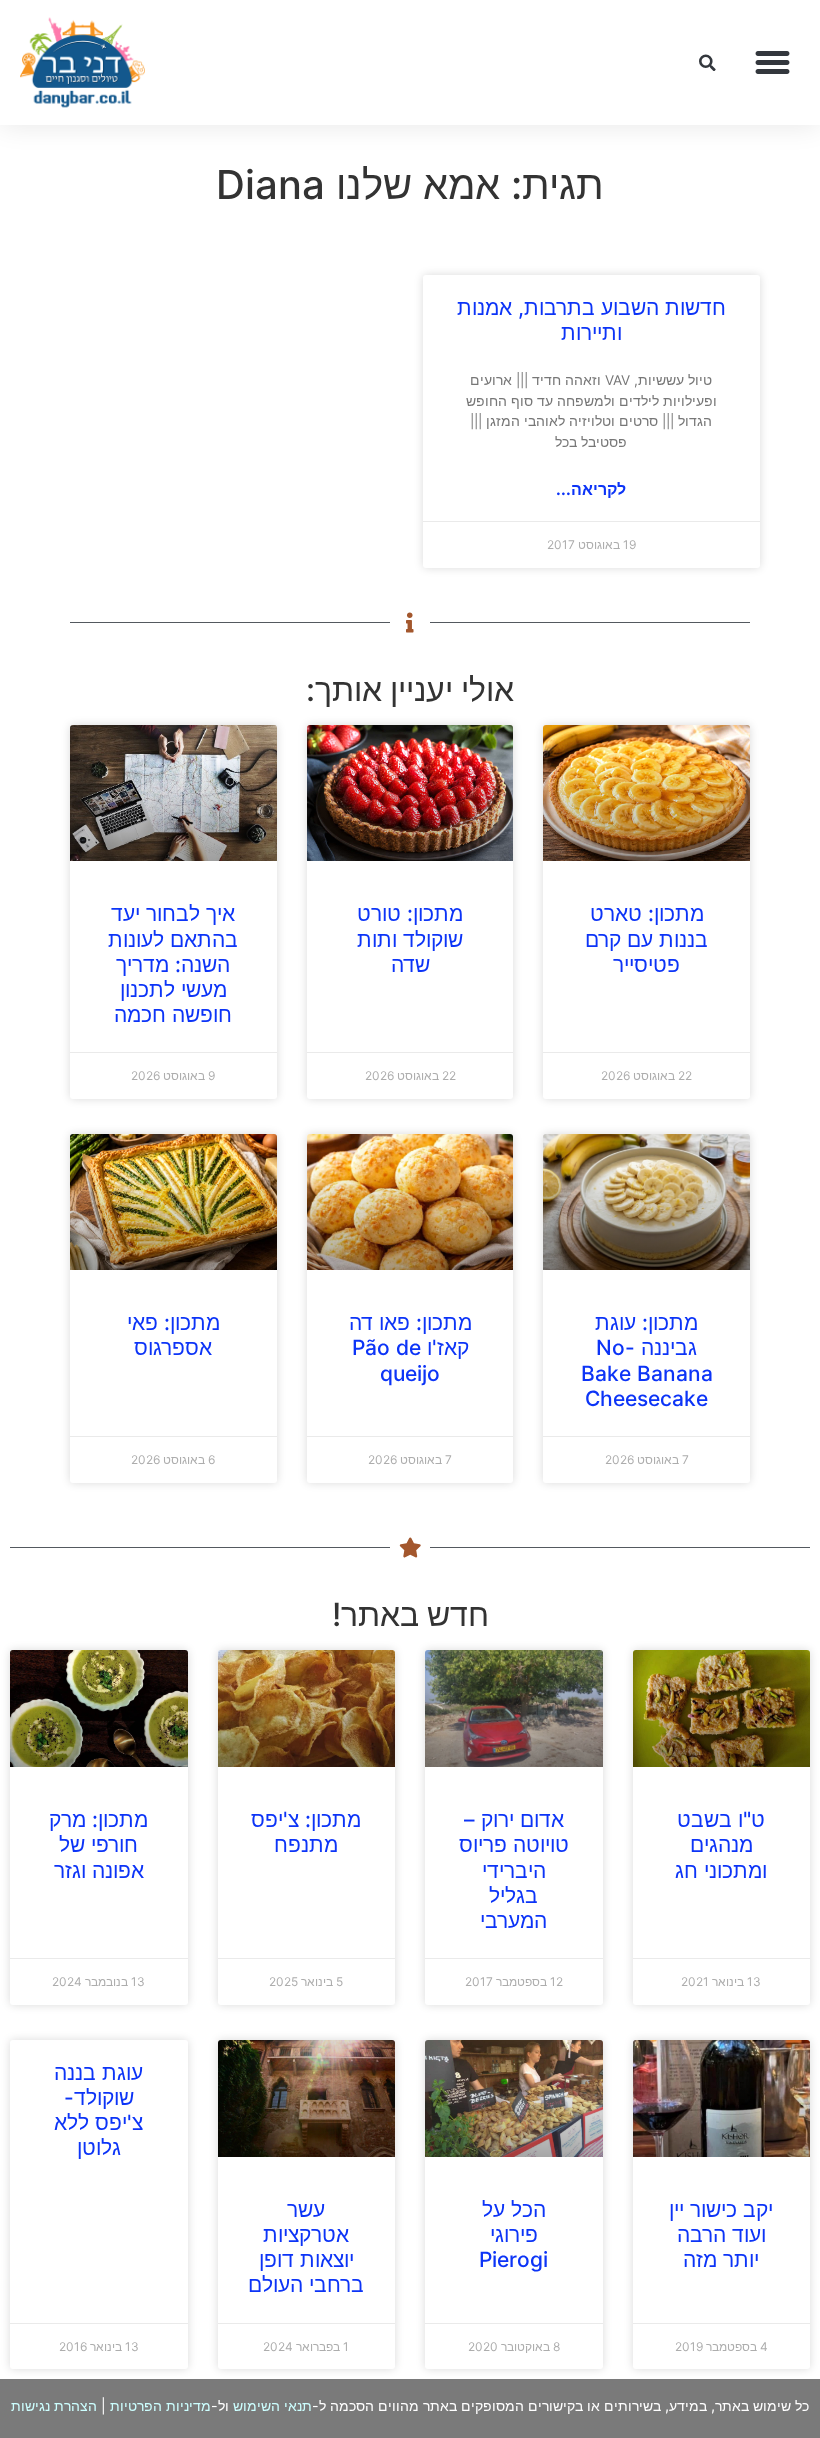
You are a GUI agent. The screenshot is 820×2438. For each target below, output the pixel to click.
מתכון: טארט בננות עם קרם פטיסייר (646, 938)
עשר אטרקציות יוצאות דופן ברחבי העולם (306, 2247)
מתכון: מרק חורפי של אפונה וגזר (98, 1844)
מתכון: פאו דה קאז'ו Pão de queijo (410, 1347)
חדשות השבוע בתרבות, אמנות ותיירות (591, 320)
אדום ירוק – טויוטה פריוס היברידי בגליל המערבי (514, 1870)
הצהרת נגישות (54, 2405)
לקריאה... (591, 489)
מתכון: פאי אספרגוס (173, 1335)
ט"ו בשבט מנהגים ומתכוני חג (721, 1844)
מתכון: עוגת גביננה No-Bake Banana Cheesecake (647, 1360)
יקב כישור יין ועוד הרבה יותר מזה (721, 2234)
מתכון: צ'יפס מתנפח (306, 1832)
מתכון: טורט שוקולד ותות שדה (410, 938)
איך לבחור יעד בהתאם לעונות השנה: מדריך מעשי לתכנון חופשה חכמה (173, 964)
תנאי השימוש (272, 2405)
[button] (773, 63)
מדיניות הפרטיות (160, 2405)
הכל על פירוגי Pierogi (513, 2234)
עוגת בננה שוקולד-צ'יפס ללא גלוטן (98, 2110)
